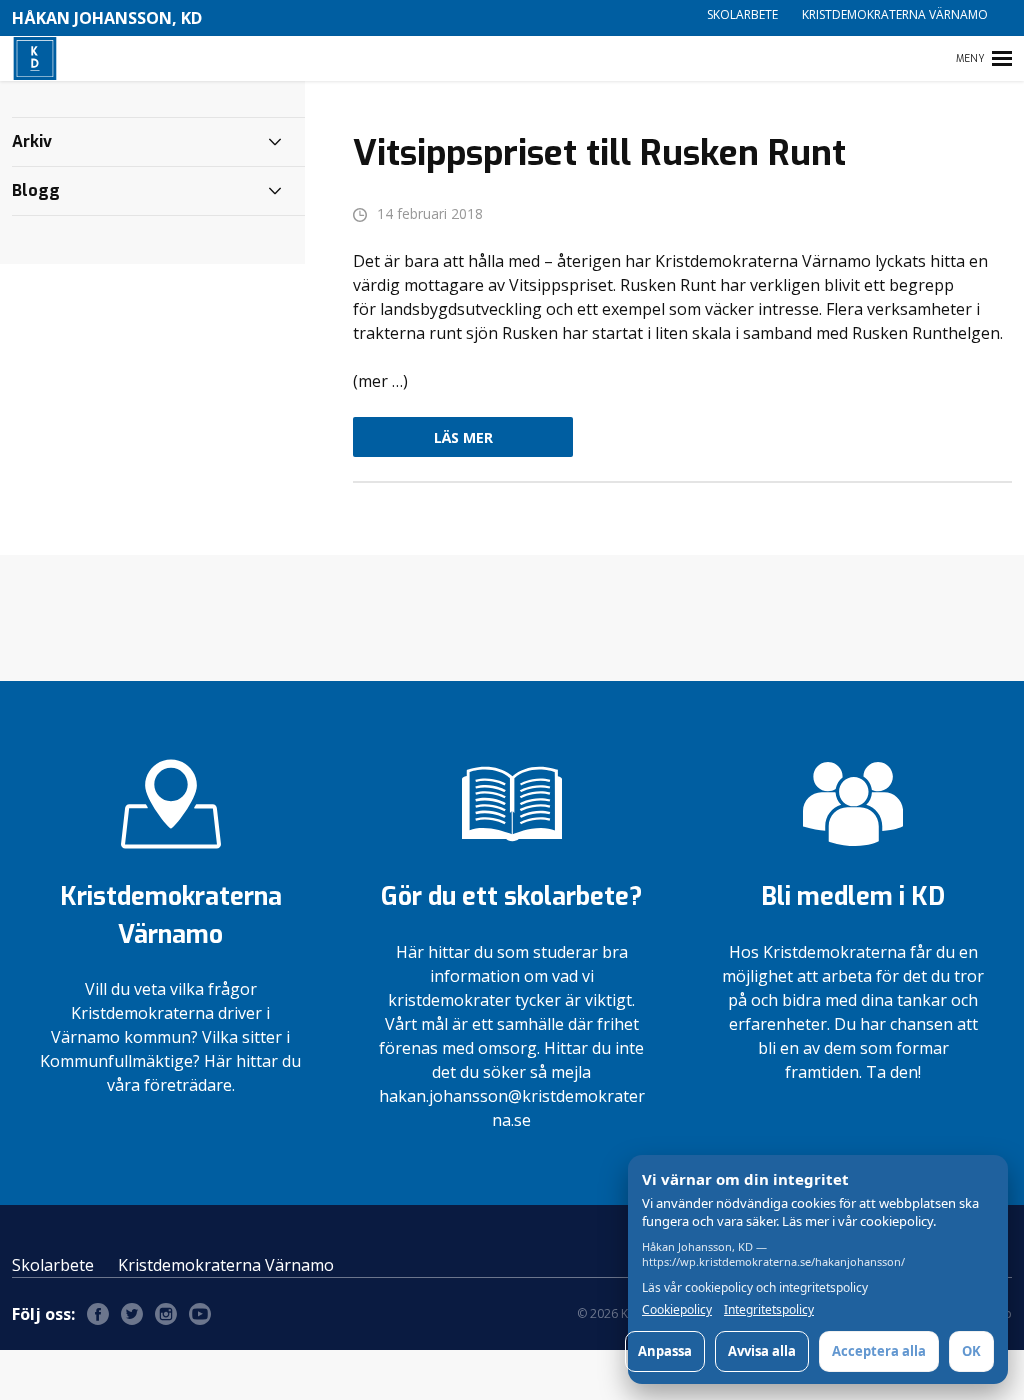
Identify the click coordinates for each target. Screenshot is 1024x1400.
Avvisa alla (762, 1351)
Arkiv (32, 141)
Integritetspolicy (769, 1310)
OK (971, 1351)
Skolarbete (742, 14)
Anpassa (665, 1351)
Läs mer (463, 437)
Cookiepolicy (677, 1310)
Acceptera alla (879, 1351)
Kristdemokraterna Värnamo (895, 14)
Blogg (36, 190)
